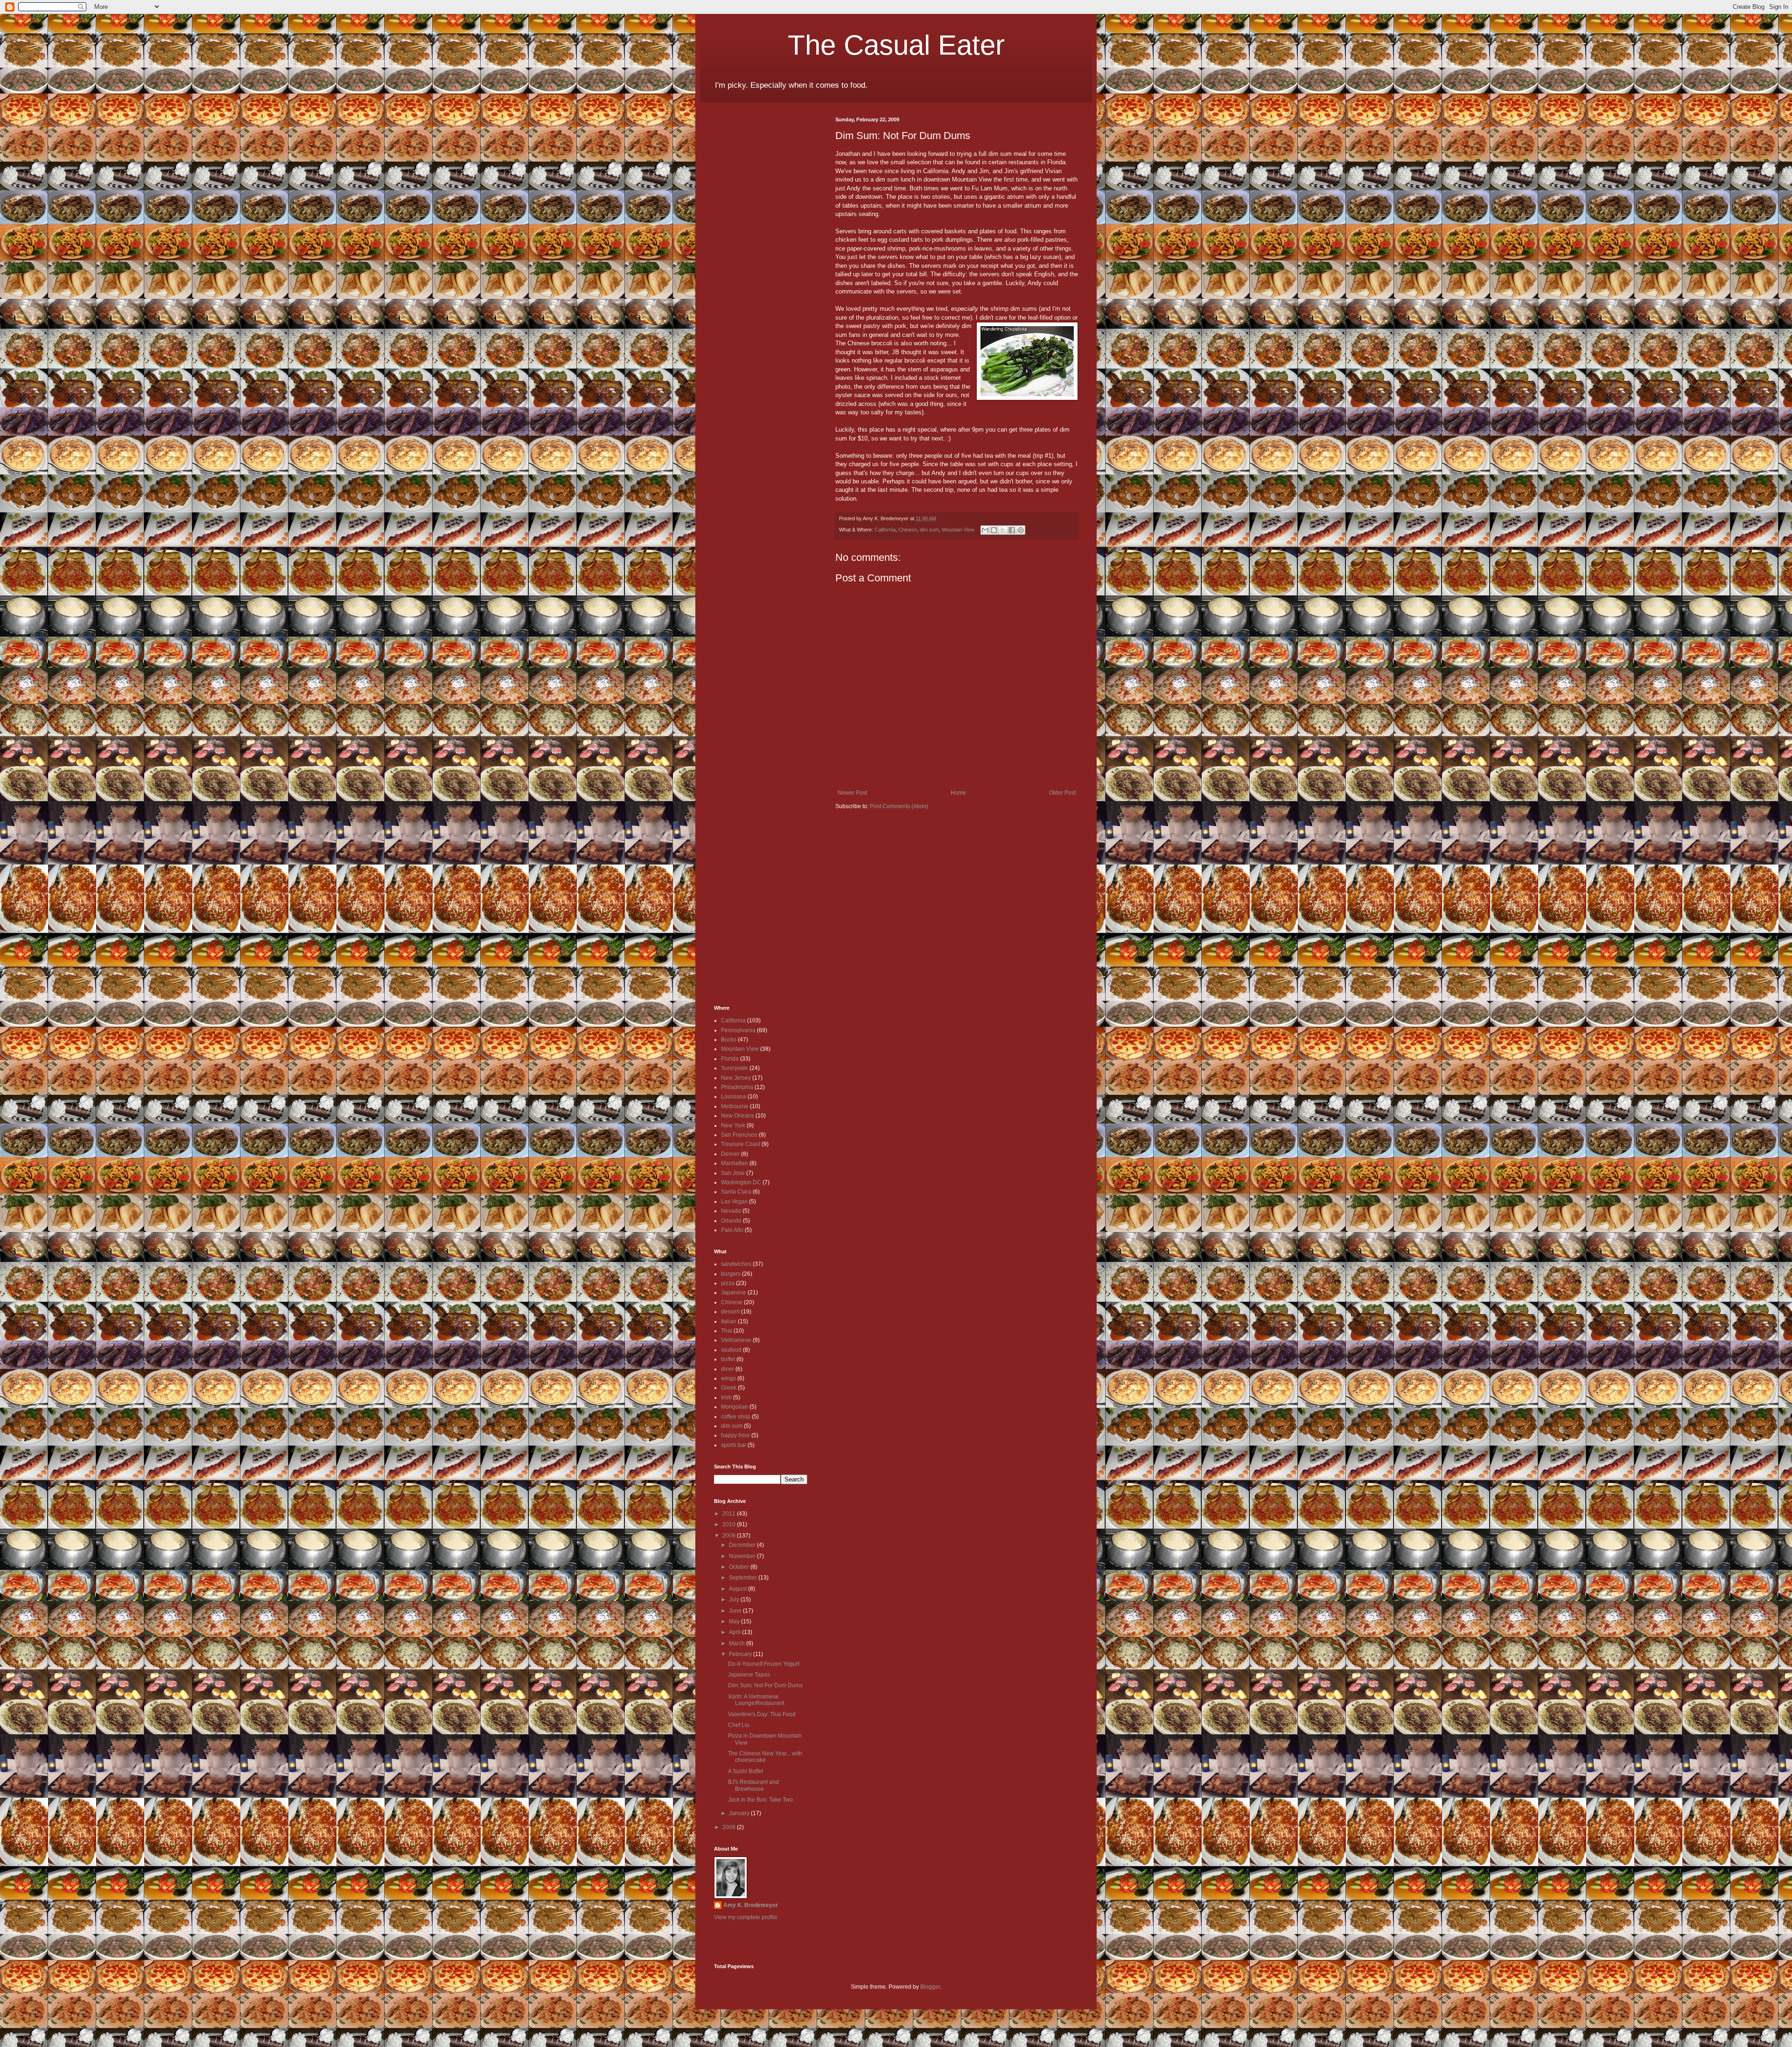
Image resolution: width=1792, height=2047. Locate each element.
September (744, 1578)
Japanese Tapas (749, 1675)
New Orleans (738, 1116)
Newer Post (852, 793)
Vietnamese (736, 1340)
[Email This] (985, 530)
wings (728, 1378)
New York (733, 1125)
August (738, 1589)
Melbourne (735, 1106)
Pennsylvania (738, 1030)
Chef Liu (739, 1725)
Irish (726, 1397)
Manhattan (735, 1163)
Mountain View (958, 530)
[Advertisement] (742, 257)
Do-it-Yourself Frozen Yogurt (764, 1664)
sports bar (734, 1445)
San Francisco (739, 1135)
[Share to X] (1003, 530)
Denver (730, 1154)
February (741, 1654)
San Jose (733, 1173)
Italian (729, 1321)
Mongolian (735, 1407)
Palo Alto (732, 1230)
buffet (728, 1359)
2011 (730, 1514)
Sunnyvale (735, 1068)
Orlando (731, 1221)
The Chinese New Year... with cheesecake (765, 1757)
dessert (730, 1312)
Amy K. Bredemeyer (751, 1905)
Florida (730, 1059)
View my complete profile (746, 1917)
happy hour (735, 1435)
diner (728, 1369)
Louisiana (734, 1097)
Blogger (930, 1987)
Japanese (734, 1292)
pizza (728, 1283)
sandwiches (736, 1264)
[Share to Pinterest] (1021, 530)
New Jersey (736, 1078)
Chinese (908, 530)
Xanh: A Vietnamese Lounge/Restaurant (756, 1700)
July (735, 1600)
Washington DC (741, 1182)
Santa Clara (736, 1192)
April (735, 1632)
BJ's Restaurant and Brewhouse (753, 1785)
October (740, 1567)
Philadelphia (737, 1087)
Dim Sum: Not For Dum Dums (765, 1685)
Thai (727, 1331)
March (738, 1643)
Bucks (729, 1040)
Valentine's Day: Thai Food (762, 1714)
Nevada (731, 1211)
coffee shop (736, 1417)
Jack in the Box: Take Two (760, 1800)
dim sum (929, 530)
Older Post (1062, 793)
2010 (730, 1524)
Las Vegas (734, 1202)
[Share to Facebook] (1012, 530)
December (743, 1545)
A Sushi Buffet (745, 1771)
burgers (731, 1274)
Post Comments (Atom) (899, 806)
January (740, 1813)
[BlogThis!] (994, 530)
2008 (730, 1827)
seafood (731, 1350)
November (743, 1556)
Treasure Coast (741, 1144)
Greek (729, 1388)
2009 (730, 1536)
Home (958, 793)
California (885, 530)
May (735, 1621)
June (736, 1611)
